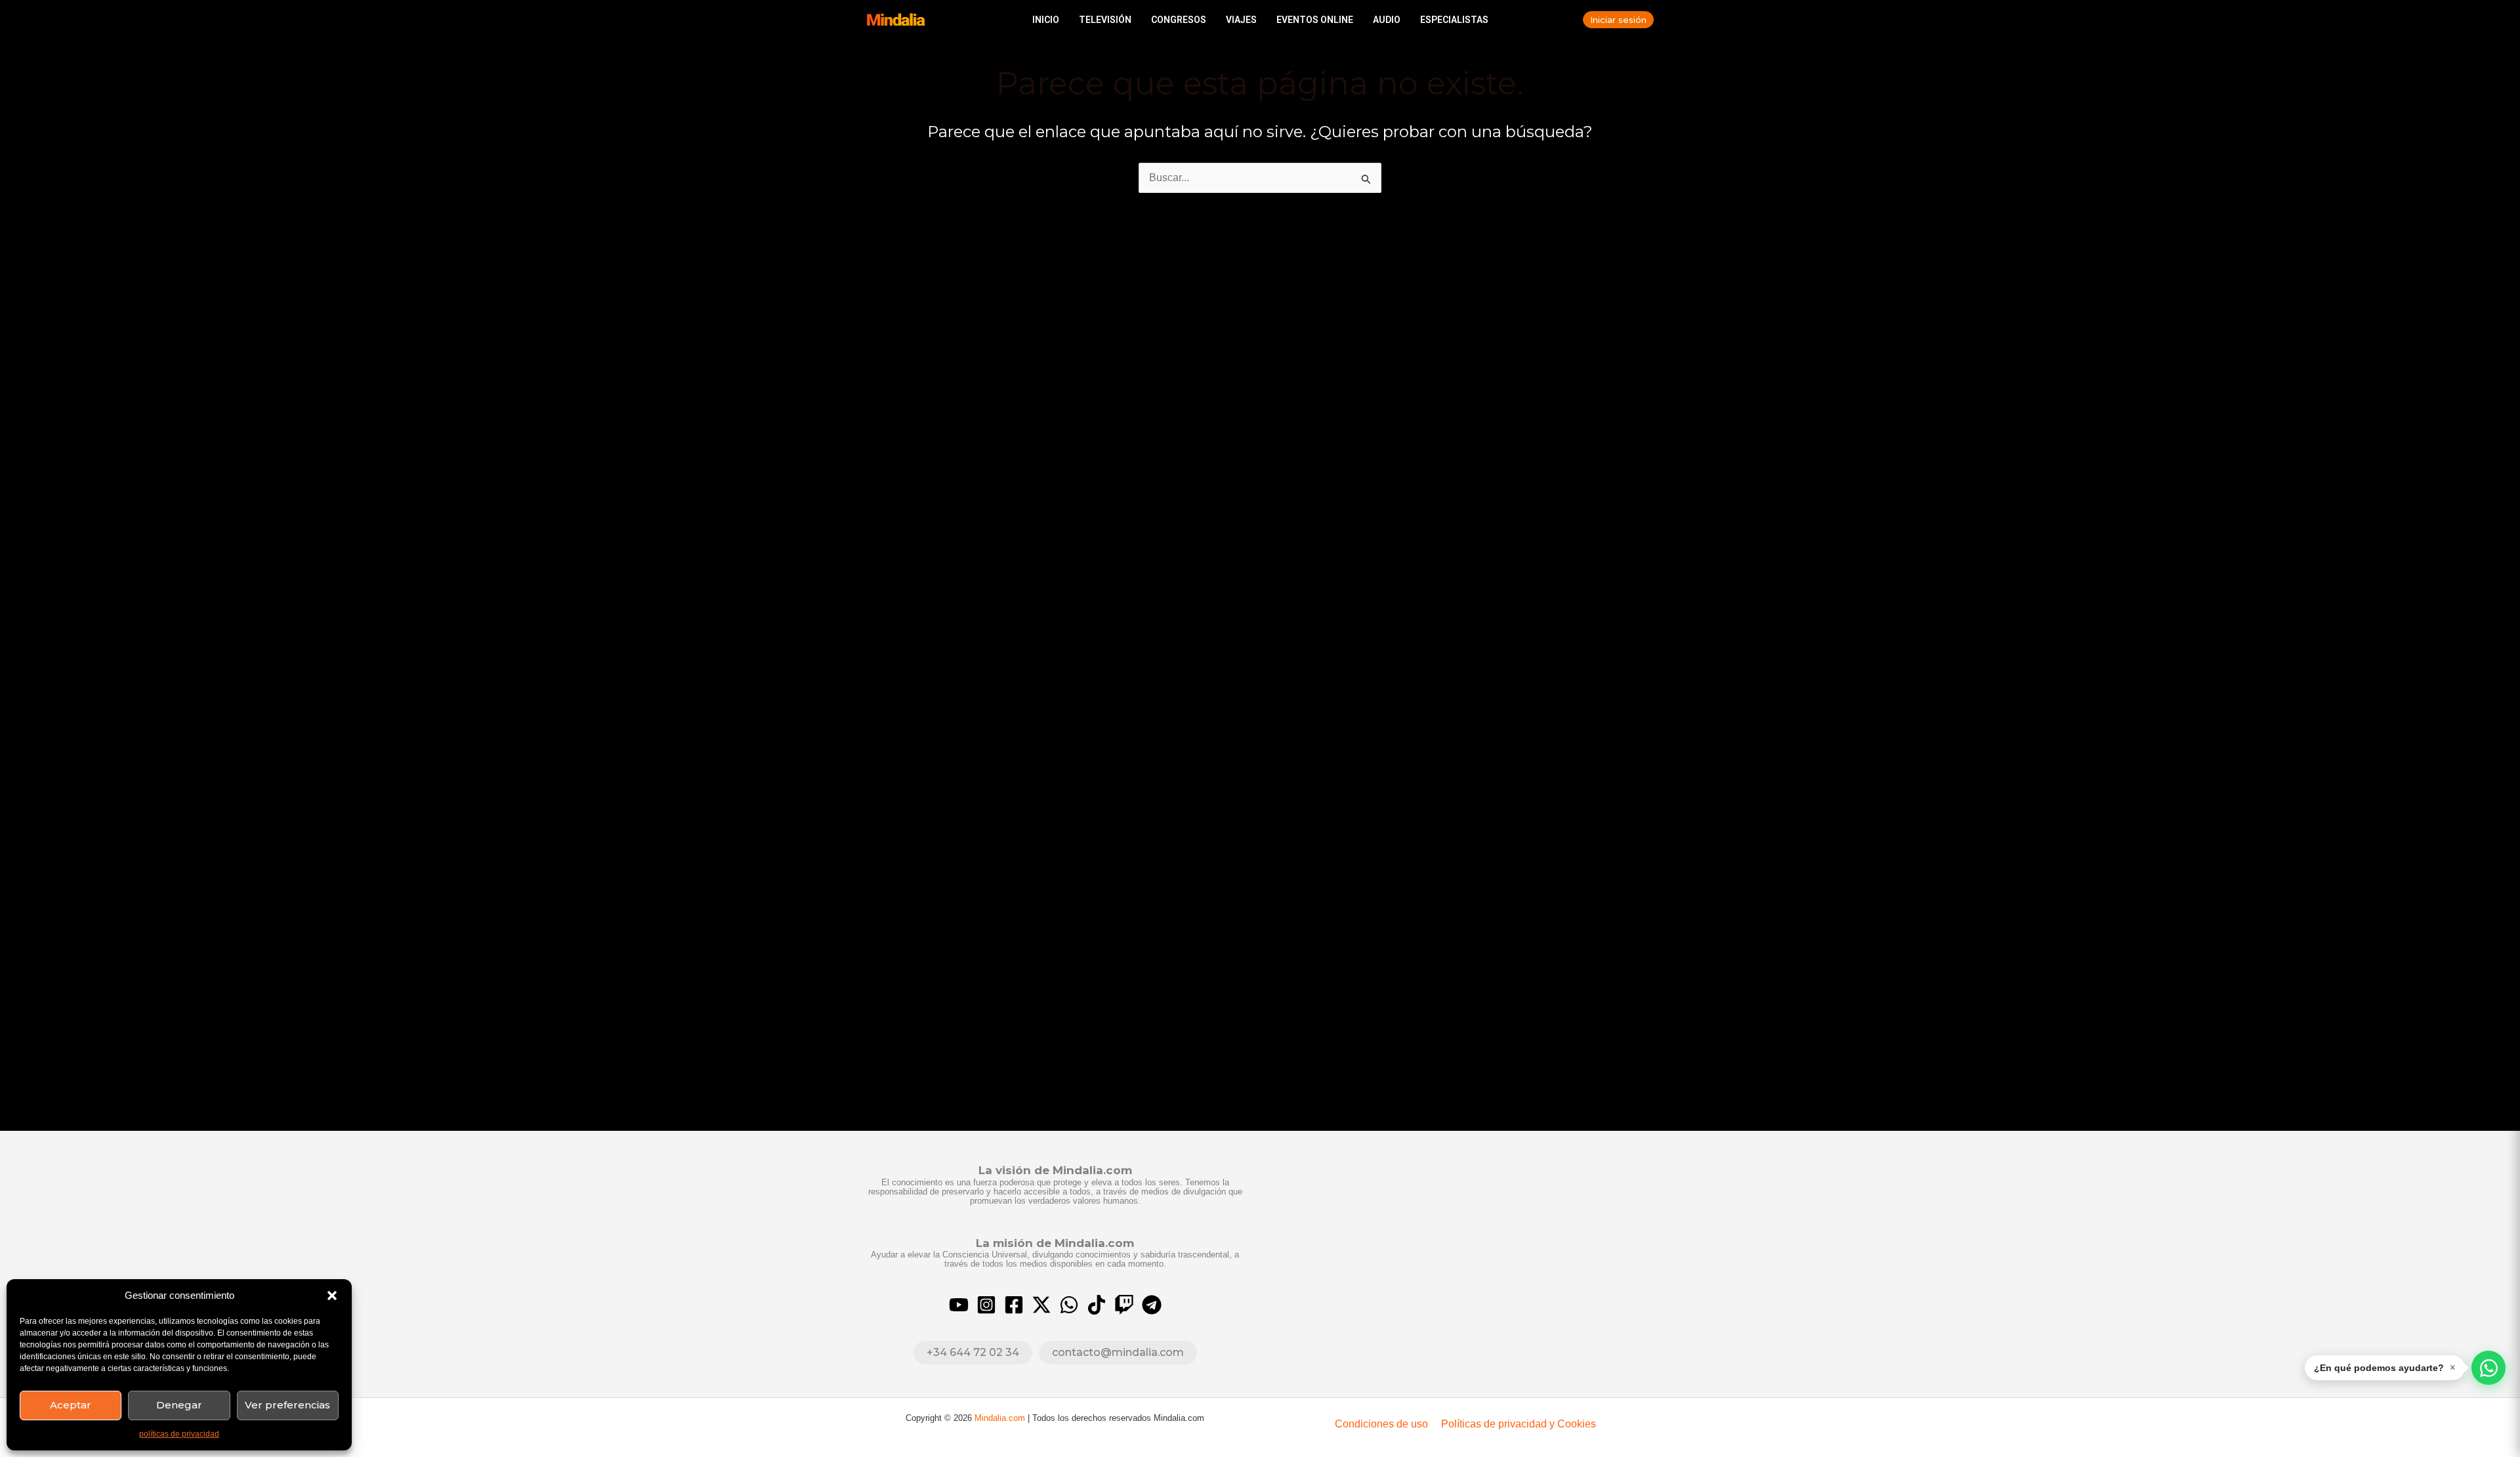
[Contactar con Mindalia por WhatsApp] (2488, 1368)
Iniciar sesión (1618, 20)
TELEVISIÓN (1105, 20)
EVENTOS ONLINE (1315, 20)
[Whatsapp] (1069, 1305)
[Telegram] (1152, 1305)
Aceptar (71, 1405)
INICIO (1046, 20)
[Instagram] (986, 1305)
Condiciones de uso (1381, 1424)
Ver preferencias (287, 1405)
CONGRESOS (1179, 20)
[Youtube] (959, 1305)
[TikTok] (1097, 1305)
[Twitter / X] (1041, 1305)
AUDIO (1387, 20)
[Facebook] (1014, 1305)
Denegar (179, 1405)
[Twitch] (1124, 1305)
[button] (332, 1296)
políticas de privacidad (179, 1434)
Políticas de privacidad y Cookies (1519, 1424)
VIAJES (1241, 20)
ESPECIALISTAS (1454, 20)
